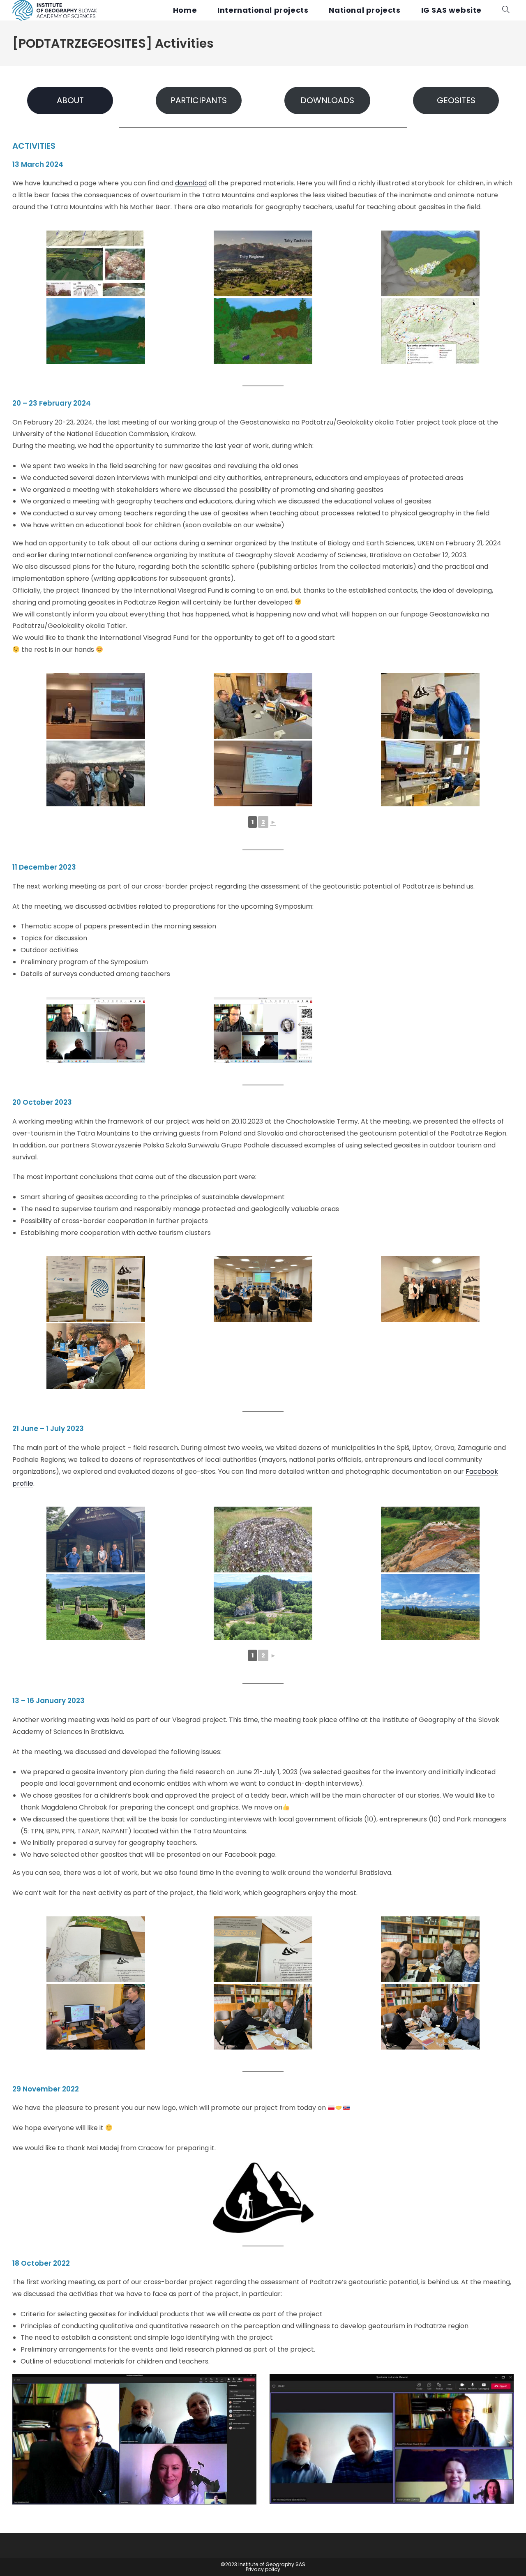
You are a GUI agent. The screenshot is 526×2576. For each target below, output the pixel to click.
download (191, 183)
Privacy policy (263, 2569)
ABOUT (70, 100)
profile (23, 1483)
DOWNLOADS (327, 100)
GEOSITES (456, 100)
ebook (488, 1472)
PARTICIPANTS (199, 100)
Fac (472, 1472)
